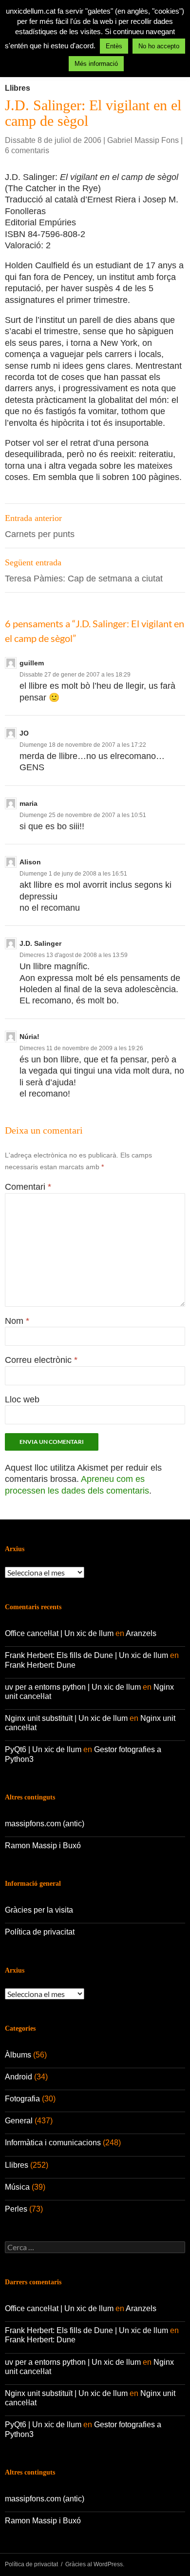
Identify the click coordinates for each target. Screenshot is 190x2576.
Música (17, 2187)
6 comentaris (27, 150)
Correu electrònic (41, 1360)
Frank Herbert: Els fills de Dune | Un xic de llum (86, 1655)
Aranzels (141, 1633)
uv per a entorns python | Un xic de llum (73, 1687)
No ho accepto (159, 46)
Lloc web (22, 1399)
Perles (16, 2209)
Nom (17, 1321)
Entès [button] (114, 46)
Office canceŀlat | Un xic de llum (59, 1633)
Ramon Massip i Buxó (43, 1846)
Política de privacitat (40, 1932)
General (19, 2121)
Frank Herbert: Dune (40, 1665)
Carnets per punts (40, 526)
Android (19, 2077)
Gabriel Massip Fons (143, 140)
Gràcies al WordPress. (95, 2564)
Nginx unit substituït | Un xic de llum (66, 1718)
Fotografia (22, 2099)
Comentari (28, 1187)
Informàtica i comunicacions (53, 2143)
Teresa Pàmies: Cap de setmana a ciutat (84, 570)
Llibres (18, 88)
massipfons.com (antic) (45, 1824)
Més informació (96, 64)
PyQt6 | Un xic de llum (43, 1749)
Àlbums (18, 2055)
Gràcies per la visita (39, 1910)
